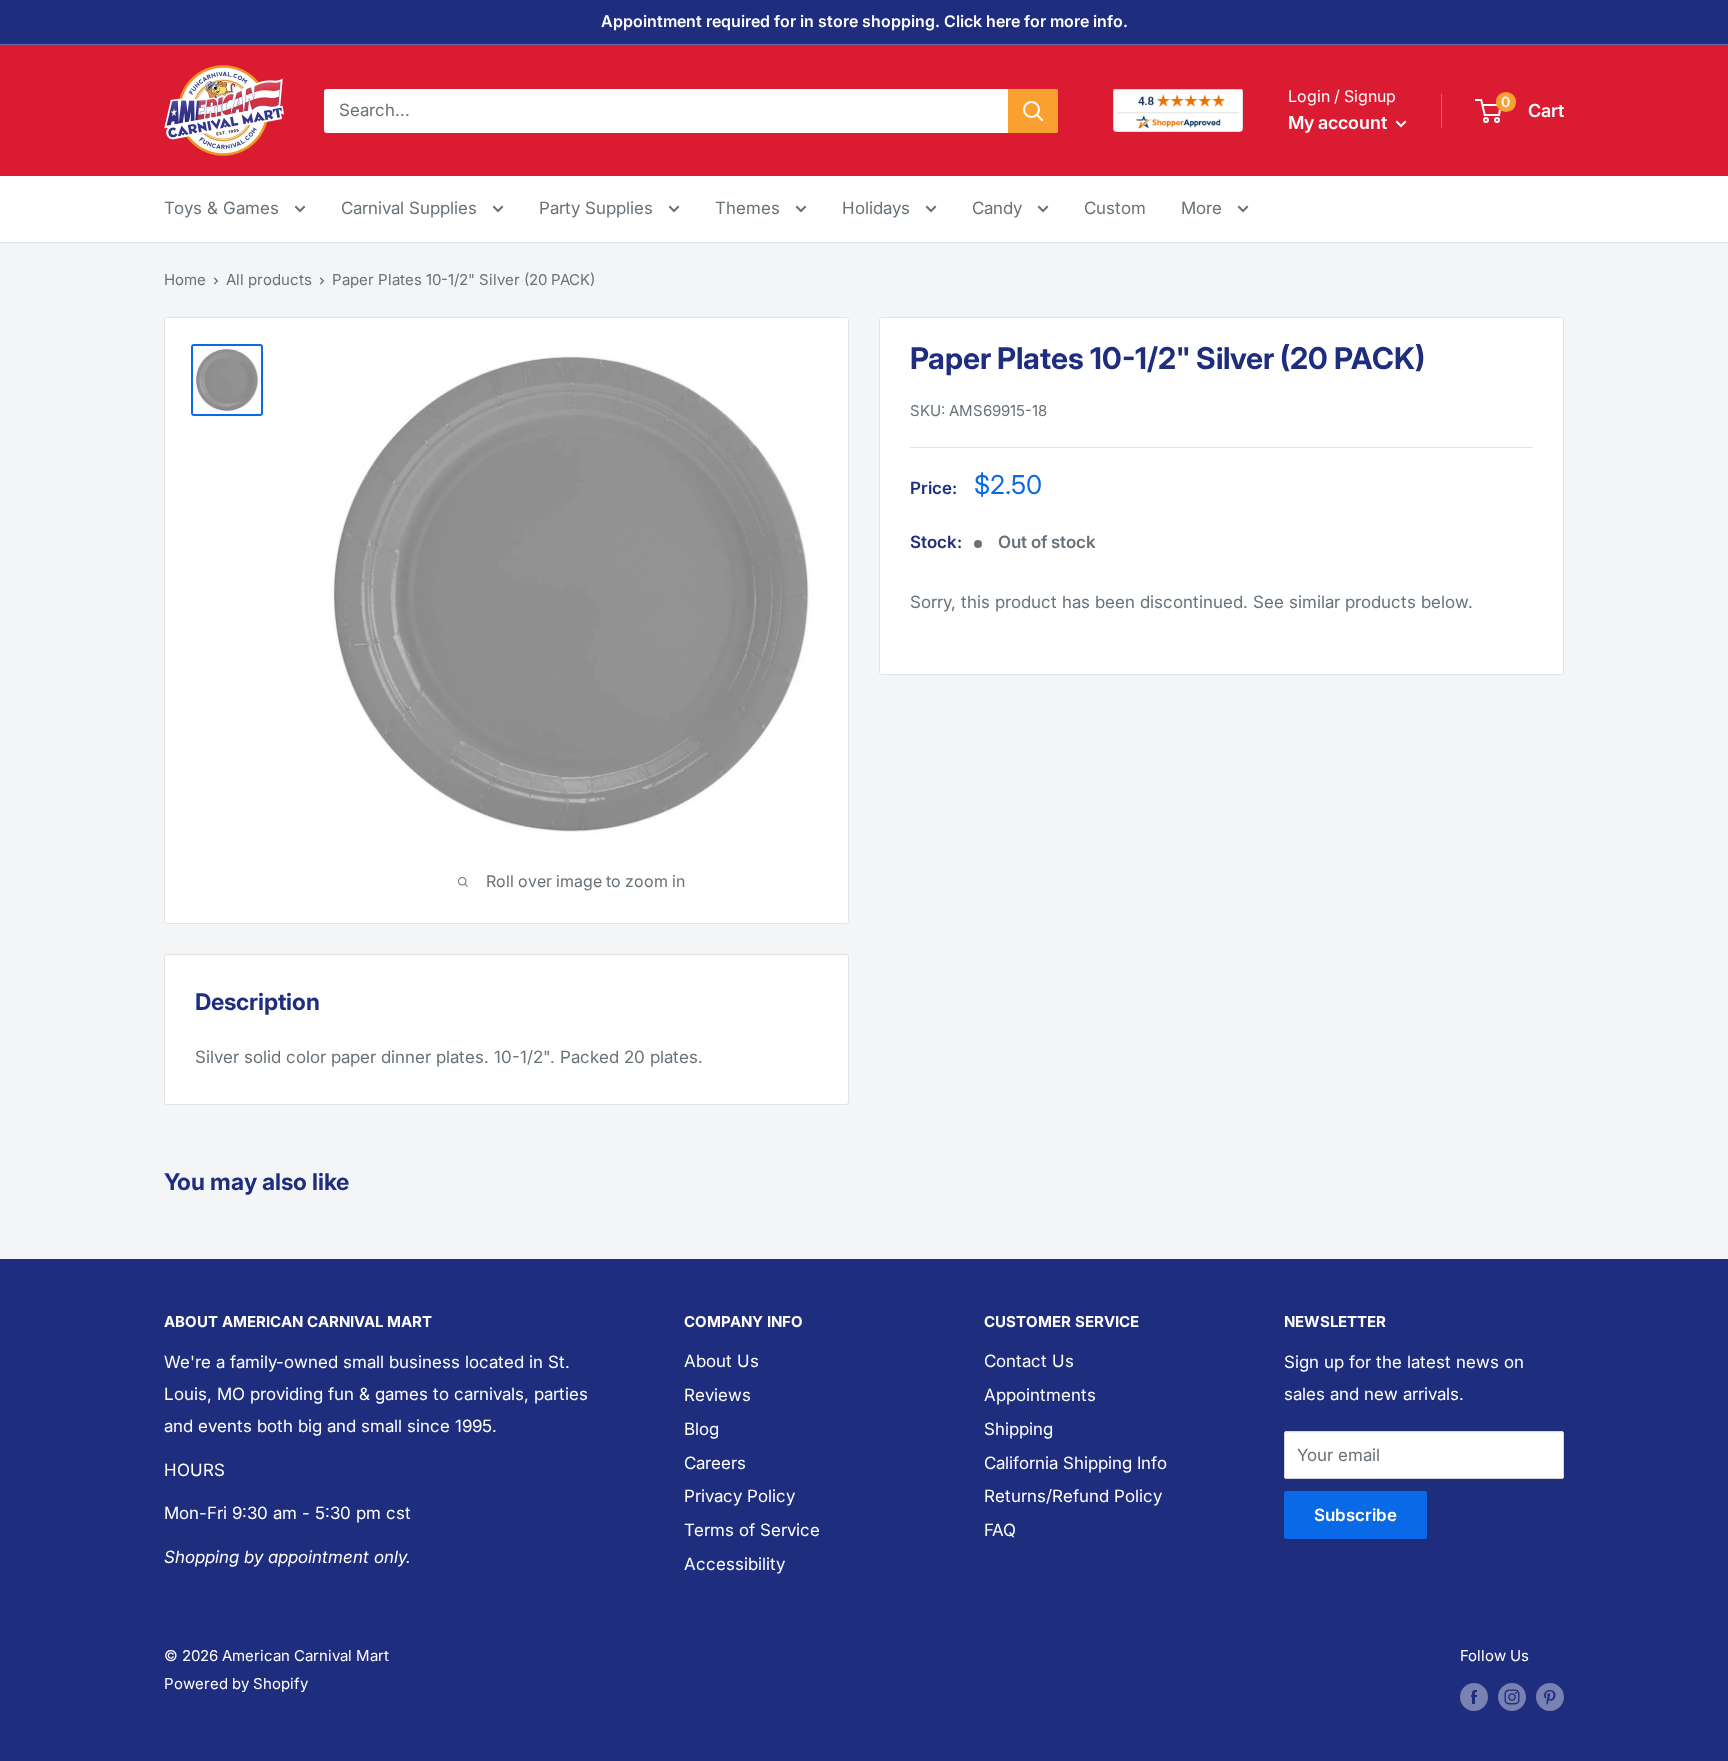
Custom (1115, 208)
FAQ (1000, 1530)
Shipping (1018, 1429)
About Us (721, 1361)
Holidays (878, 208)
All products (269, 279)
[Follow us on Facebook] (1474, 1696)
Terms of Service (752, 1530)
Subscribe (1355, 1515)
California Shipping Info (1075, 1463)
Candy (999, 208)
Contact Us (1029, 1361)
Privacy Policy (739, 1496)
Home (185, 279)
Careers (715, 1463)
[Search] (1033, 110)
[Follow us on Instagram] (1512, 1696)
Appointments (1040, 1395)
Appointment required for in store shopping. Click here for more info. (864, 21)
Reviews (717, 1395)
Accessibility (734, 1564)
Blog (701, 1429)
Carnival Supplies (411, 208)
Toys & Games (224, 208)
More (1215, 207)
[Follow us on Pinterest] (1550, 1696)
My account (1339, 122)
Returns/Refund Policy (1073, 1496)
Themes (750, 208)
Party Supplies (598, 208)
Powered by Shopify (236, 1683)
